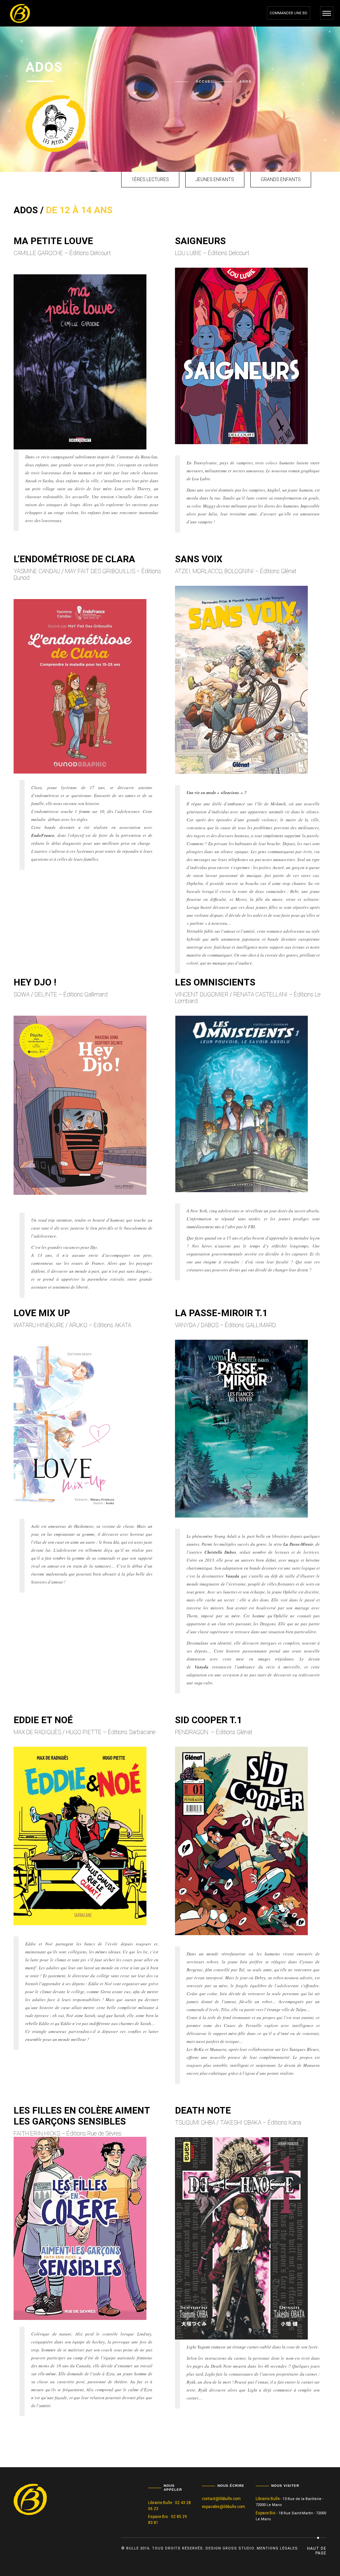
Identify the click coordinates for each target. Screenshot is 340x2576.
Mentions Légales (277, 2548)
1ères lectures (150, 179)
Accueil (206, 81)
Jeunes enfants (215, 179)
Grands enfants (281, 179)
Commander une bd (289, 13)
